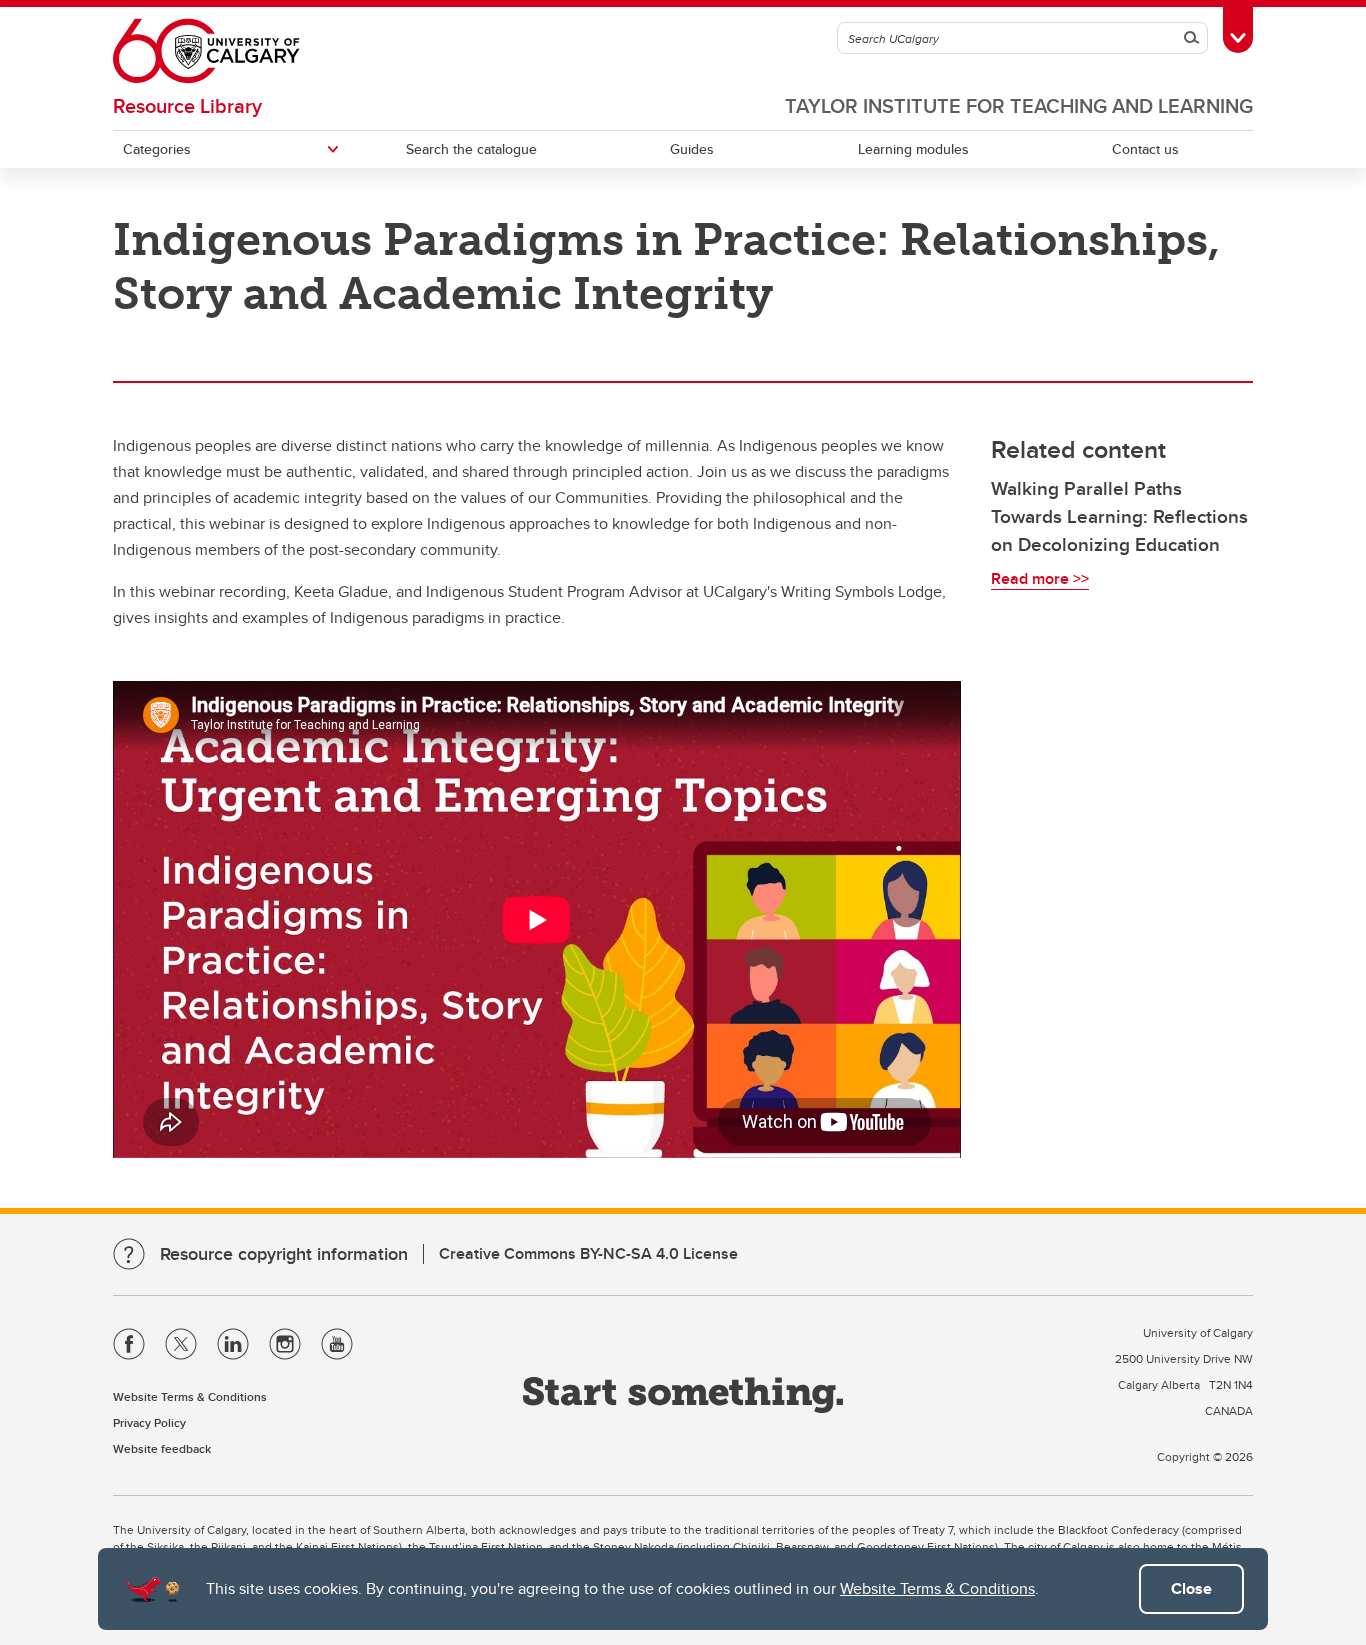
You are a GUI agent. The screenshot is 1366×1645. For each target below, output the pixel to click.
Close (1191, 1588)
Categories (157, 149)
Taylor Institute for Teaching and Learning (1019, 105)
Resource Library (187, 105)
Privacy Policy (149, 1422)
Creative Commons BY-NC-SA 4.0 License (588, 1253)
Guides (692, 149)
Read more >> (1040, 578)
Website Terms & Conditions (937, 1588)
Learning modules (913, 149)
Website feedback (162, 1448)
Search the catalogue (471, 149)
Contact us (1145, 149)
